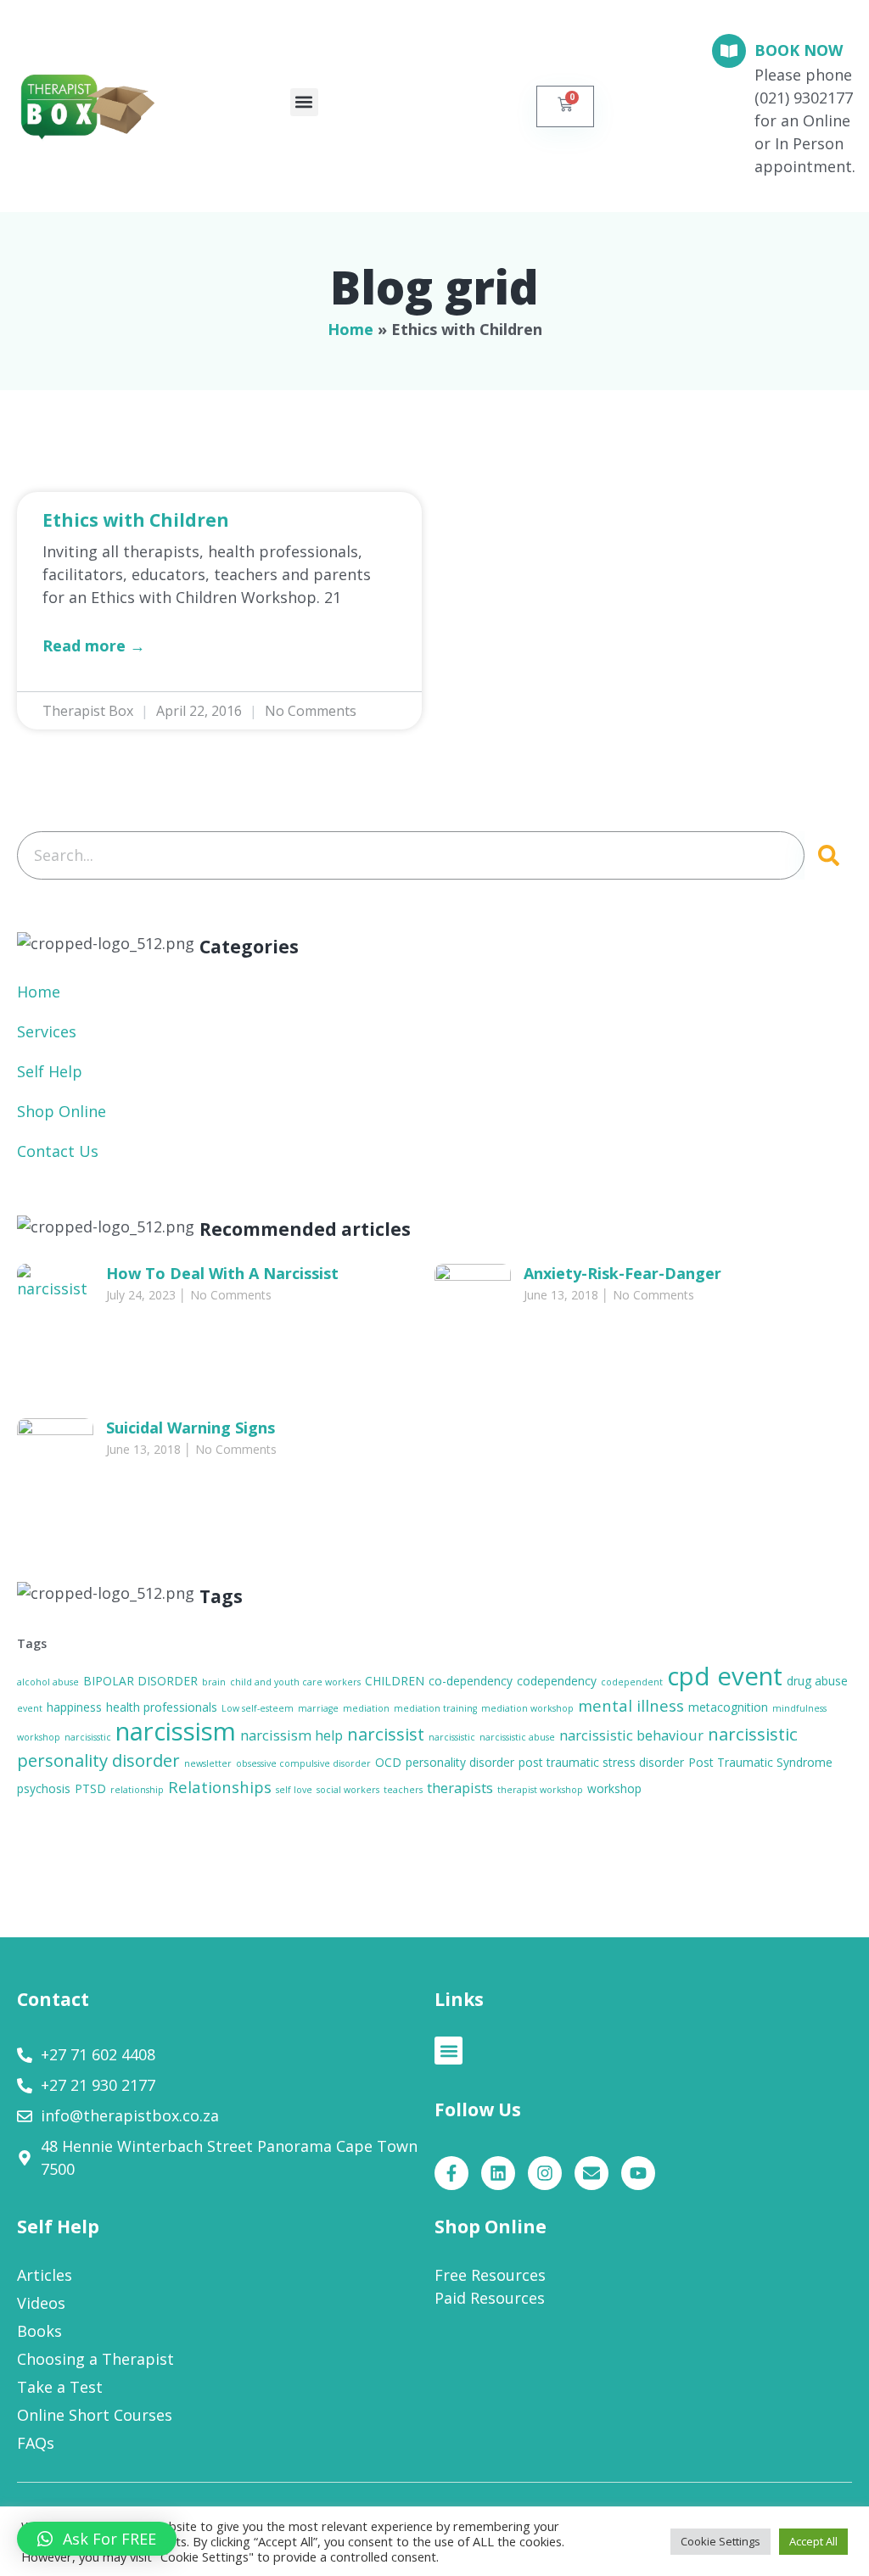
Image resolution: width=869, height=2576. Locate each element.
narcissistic (452, 1737)
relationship (137, 1790)
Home (350, 329)
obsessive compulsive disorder (303, 1763)
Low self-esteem (258, 1708)
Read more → (94, 645)
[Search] (828, 855)
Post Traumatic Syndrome (760, 1762)
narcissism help (292, 1735)
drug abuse (817, 1681)
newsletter (208, 1763)
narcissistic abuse (517, 1737)
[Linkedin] (498, 2173)
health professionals (162, 1707)
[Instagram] (545, 2173)
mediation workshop (527, 1708)
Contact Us (58, 1151)
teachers (403, 1790)
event (30, 1708)
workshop (614, 1788)
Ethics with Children (136, 520)
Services (47, 1031)
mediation (366, 1708)
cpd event (725, 1676)
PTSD (90, 1788)
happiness (74, 1707)
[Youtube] (638, 2173)
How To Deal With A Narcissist (222, 1273)
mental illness (631, 1705)
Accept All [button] (813, 2541)
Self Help (50, 1071)
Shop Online (62, 1111)
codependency (557, 1681)
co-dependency (471, 1681)
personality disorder (460, 1762)
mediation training (435, 1708)
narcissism (176, 1731)
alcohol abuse (48, 1682)
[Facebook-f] (451, 2173)
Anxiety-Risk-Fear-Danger (622, 1273)
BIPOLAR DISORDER (140, 1681)
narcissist (386, 1734)
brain (214, 1682)
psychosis (44, 1788)
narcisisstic (88, 1737)
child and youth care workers (295, 1682)
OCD (388, 1762)
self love (294, 1790)
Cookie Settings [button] (720, 2541)
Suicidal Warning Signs (191, 1428)
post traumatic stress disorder (601, 1762)
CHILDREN (395, 1681)
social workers (348, 1790)
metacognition (728, 1707)
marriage (318, 1708)
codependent (632, 1682)
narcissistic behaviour (631, 1735)
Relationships (220, 1787)
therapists (460, 1788)
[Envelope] (591, 2173)
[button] (304, 102)
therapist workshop (540, 1790)
